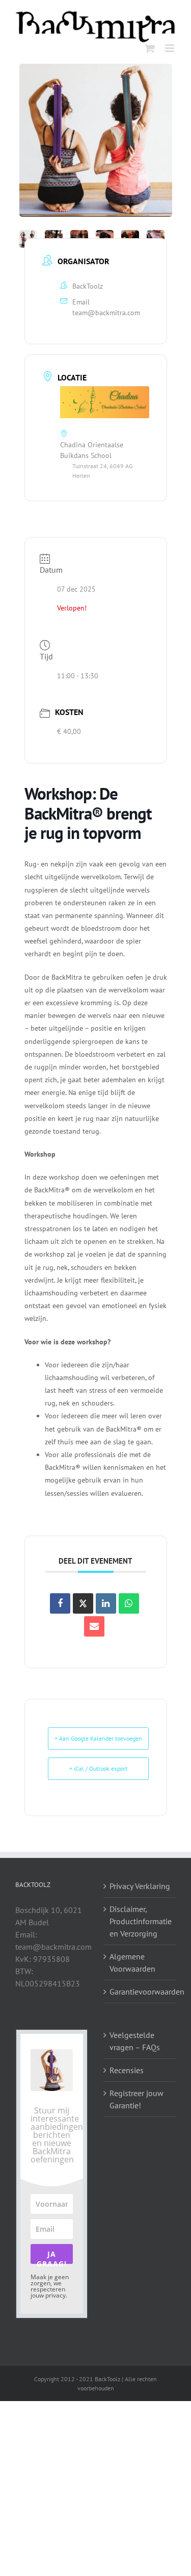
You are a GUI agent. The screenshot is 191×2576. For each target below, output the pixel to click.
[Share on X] (83, 1603)
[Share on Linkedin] (106, 1603)
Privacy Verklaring (140, 1886)
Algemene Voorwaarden (132, 1962)
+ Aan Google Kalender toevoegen (98, 1738)
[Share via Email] (94, 1626)
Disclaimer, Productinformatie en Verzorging (140, 1921)
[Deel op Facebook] (60, 1603)
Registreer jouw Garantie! (137, 2099)
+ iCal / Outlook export (98, 1768)
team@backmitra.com (106, 313)
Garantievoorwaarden (140, 1992)
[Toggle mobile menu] (170, 48)
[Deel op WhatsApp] (129, 1603)
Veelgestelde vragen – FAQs (135, 2041)
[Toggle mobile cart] (150, 48)
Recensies (127, 2070)
